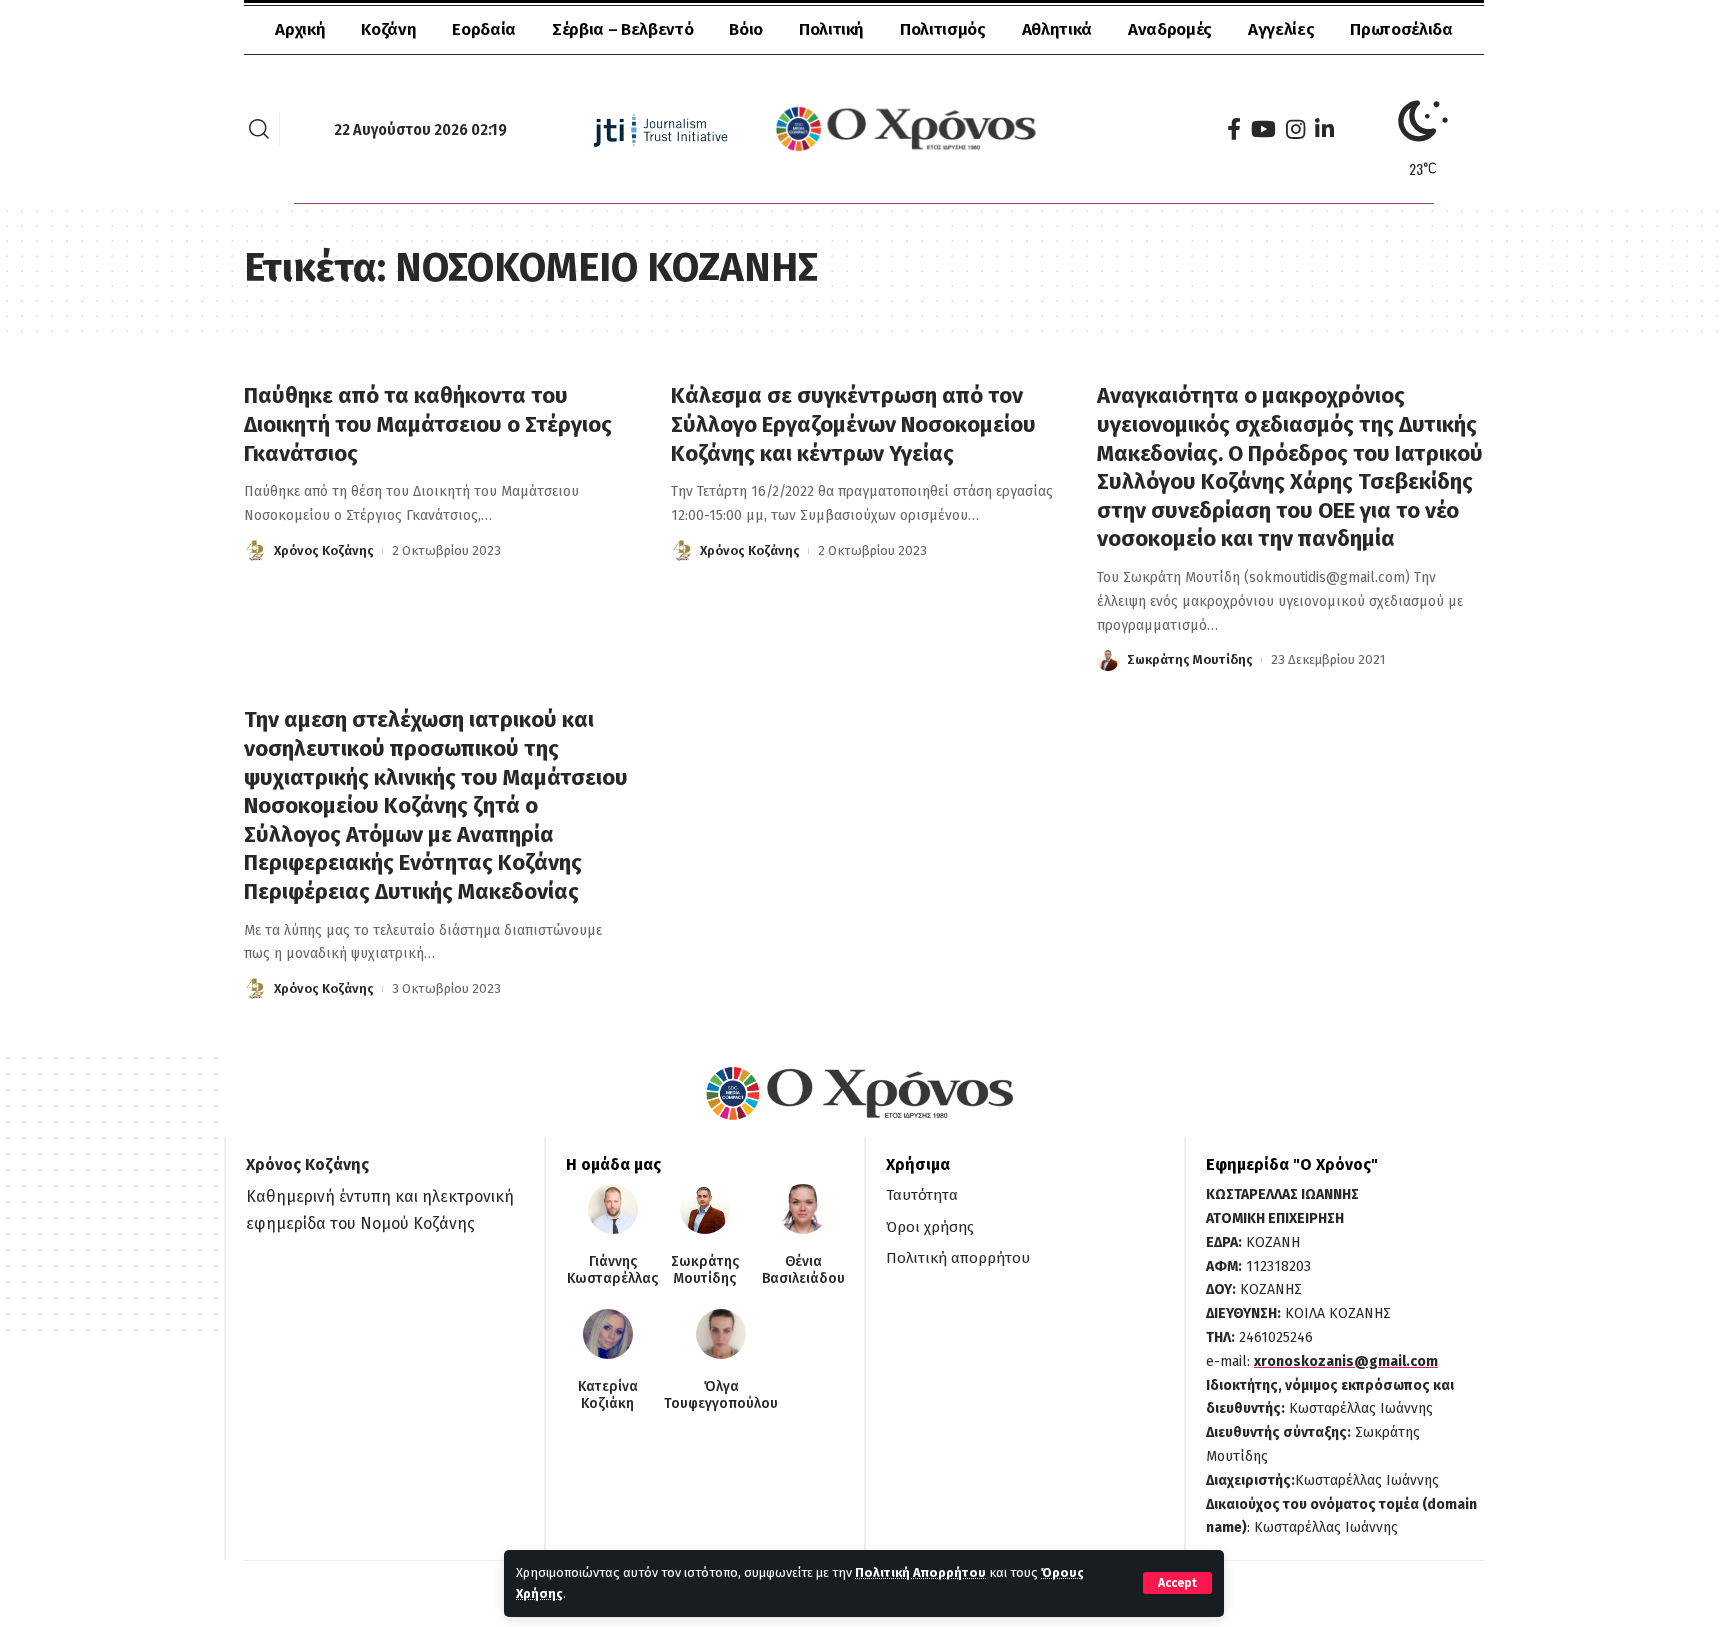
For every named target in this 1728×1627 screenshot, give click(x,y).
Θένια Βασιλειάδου (803, 1270)
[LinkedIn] (1324, 129)
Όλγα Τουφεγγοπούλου (721, 1395)
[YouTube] (1263, 129)
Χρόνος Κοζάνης (324, 550)
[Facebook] (1234, 129)
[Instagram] (1295, 129)
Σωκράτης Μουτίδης (1190, 659)
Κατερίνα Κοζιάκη (608, 1395)
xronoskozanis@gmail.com (1346, 1361)
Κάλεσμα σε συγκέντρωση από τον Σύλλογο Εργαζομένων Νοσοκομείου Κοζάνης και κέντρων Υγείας (853, 424)
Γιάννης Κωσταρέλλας (612, 1270)
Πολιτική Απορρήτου (920, 1572)
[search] (259, 129)
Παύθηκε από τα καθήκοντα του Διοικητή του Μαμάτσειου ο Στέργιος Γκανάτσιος (428, 424)
